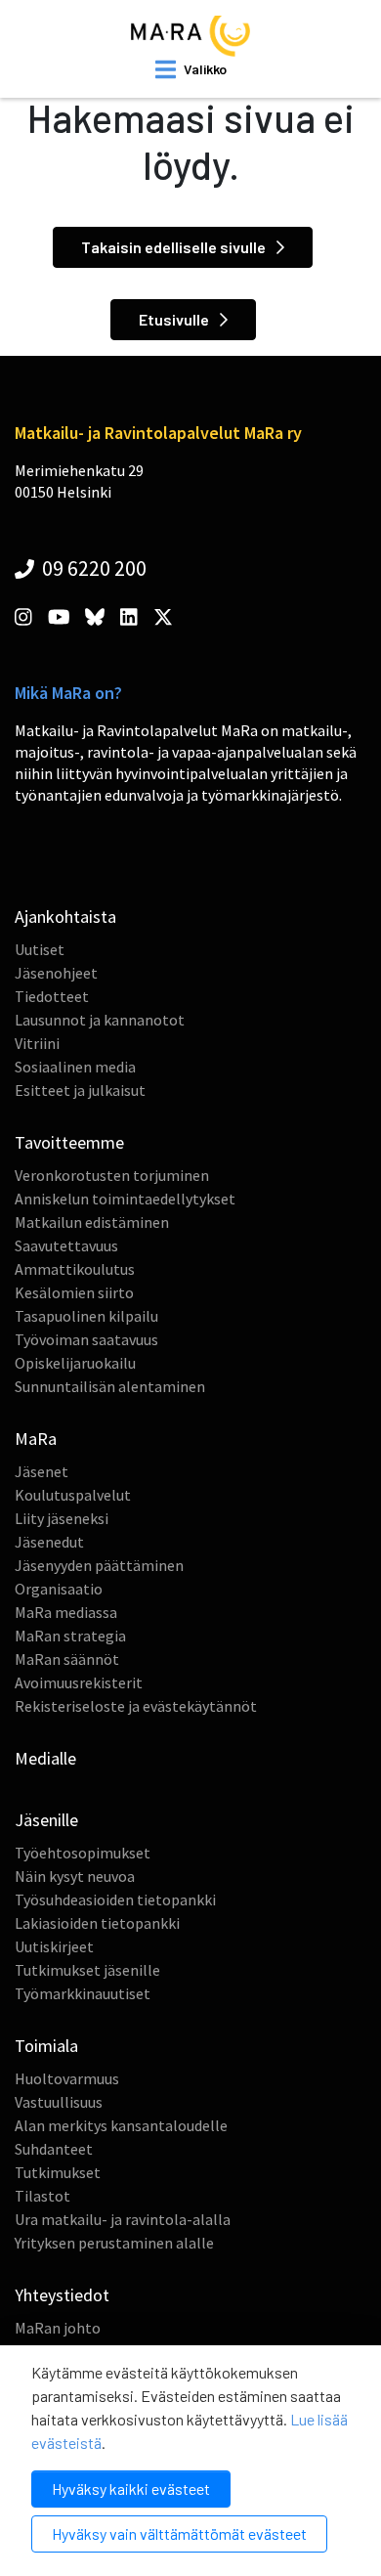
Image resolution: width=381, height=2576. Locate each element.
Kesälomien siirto (74, 1292)
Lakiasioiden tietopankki (97, 1923)
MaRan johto (58, 2328)
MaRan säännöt (67, 1659)
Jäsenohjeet (56, 973)
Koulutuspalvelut (73, 1495)
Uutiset (40, 949)
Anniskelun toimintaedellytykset (125, 1199)
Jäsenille (46, 1820)
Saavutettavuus (66, 1245)
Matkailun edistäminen (92, 1222)
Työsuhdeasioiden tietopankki (115, 1899)
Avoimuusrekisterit (79, 1682)
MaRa (36, 1439)
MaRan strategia (70, 1636)
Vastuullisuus (59, 2102)
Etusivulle (175, 319)
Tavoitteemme (69, 1142)
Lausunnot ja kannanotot (100, 1020)
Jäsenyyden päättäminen (99, 1565)
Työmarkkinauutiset (83, 1993)
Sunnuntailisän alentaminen (110, 1386)
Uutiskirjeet (54, 1946)
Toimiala (46, 2046)
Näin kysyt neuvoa (75, 1876)
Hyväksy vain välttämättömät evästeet (179, 2533)
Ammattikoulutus (75, 1269)
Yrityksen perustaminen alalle (114, 2243)
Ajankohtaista (65, 917)
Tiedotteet (52, 996)
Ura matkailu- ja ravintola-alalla (123, 2219)
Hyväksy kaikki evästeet (131, 2489)
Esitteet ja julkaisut (80, 1090)
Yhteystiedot (62, 2295)
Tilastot (42, 2196)
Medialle (45, 1758)
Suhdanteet (54, 2149)
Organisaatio (59, 1589)
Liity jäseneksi (62, 1518)
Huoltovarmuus (67, 2078)
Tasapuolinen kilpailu (86, 1316)
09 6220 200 (92, 568)
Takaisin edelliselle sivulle (175, 247)
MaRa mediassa (66, 1612)
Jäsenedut (49, 1542)
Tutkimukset (58, 2172)
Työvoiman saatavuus (86, 1339)
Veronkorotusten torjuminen (112, 1175)
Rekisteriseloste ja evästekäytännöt (136, 1706)
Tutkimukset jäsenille (87, 1970)
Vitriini (37, 1043)
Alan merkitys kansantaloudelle (121, 2125)
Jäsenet (42, 1471)
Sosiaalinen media (75, 1067)
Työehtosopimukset (83, 1853)
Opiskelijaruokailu (75, 1363)
